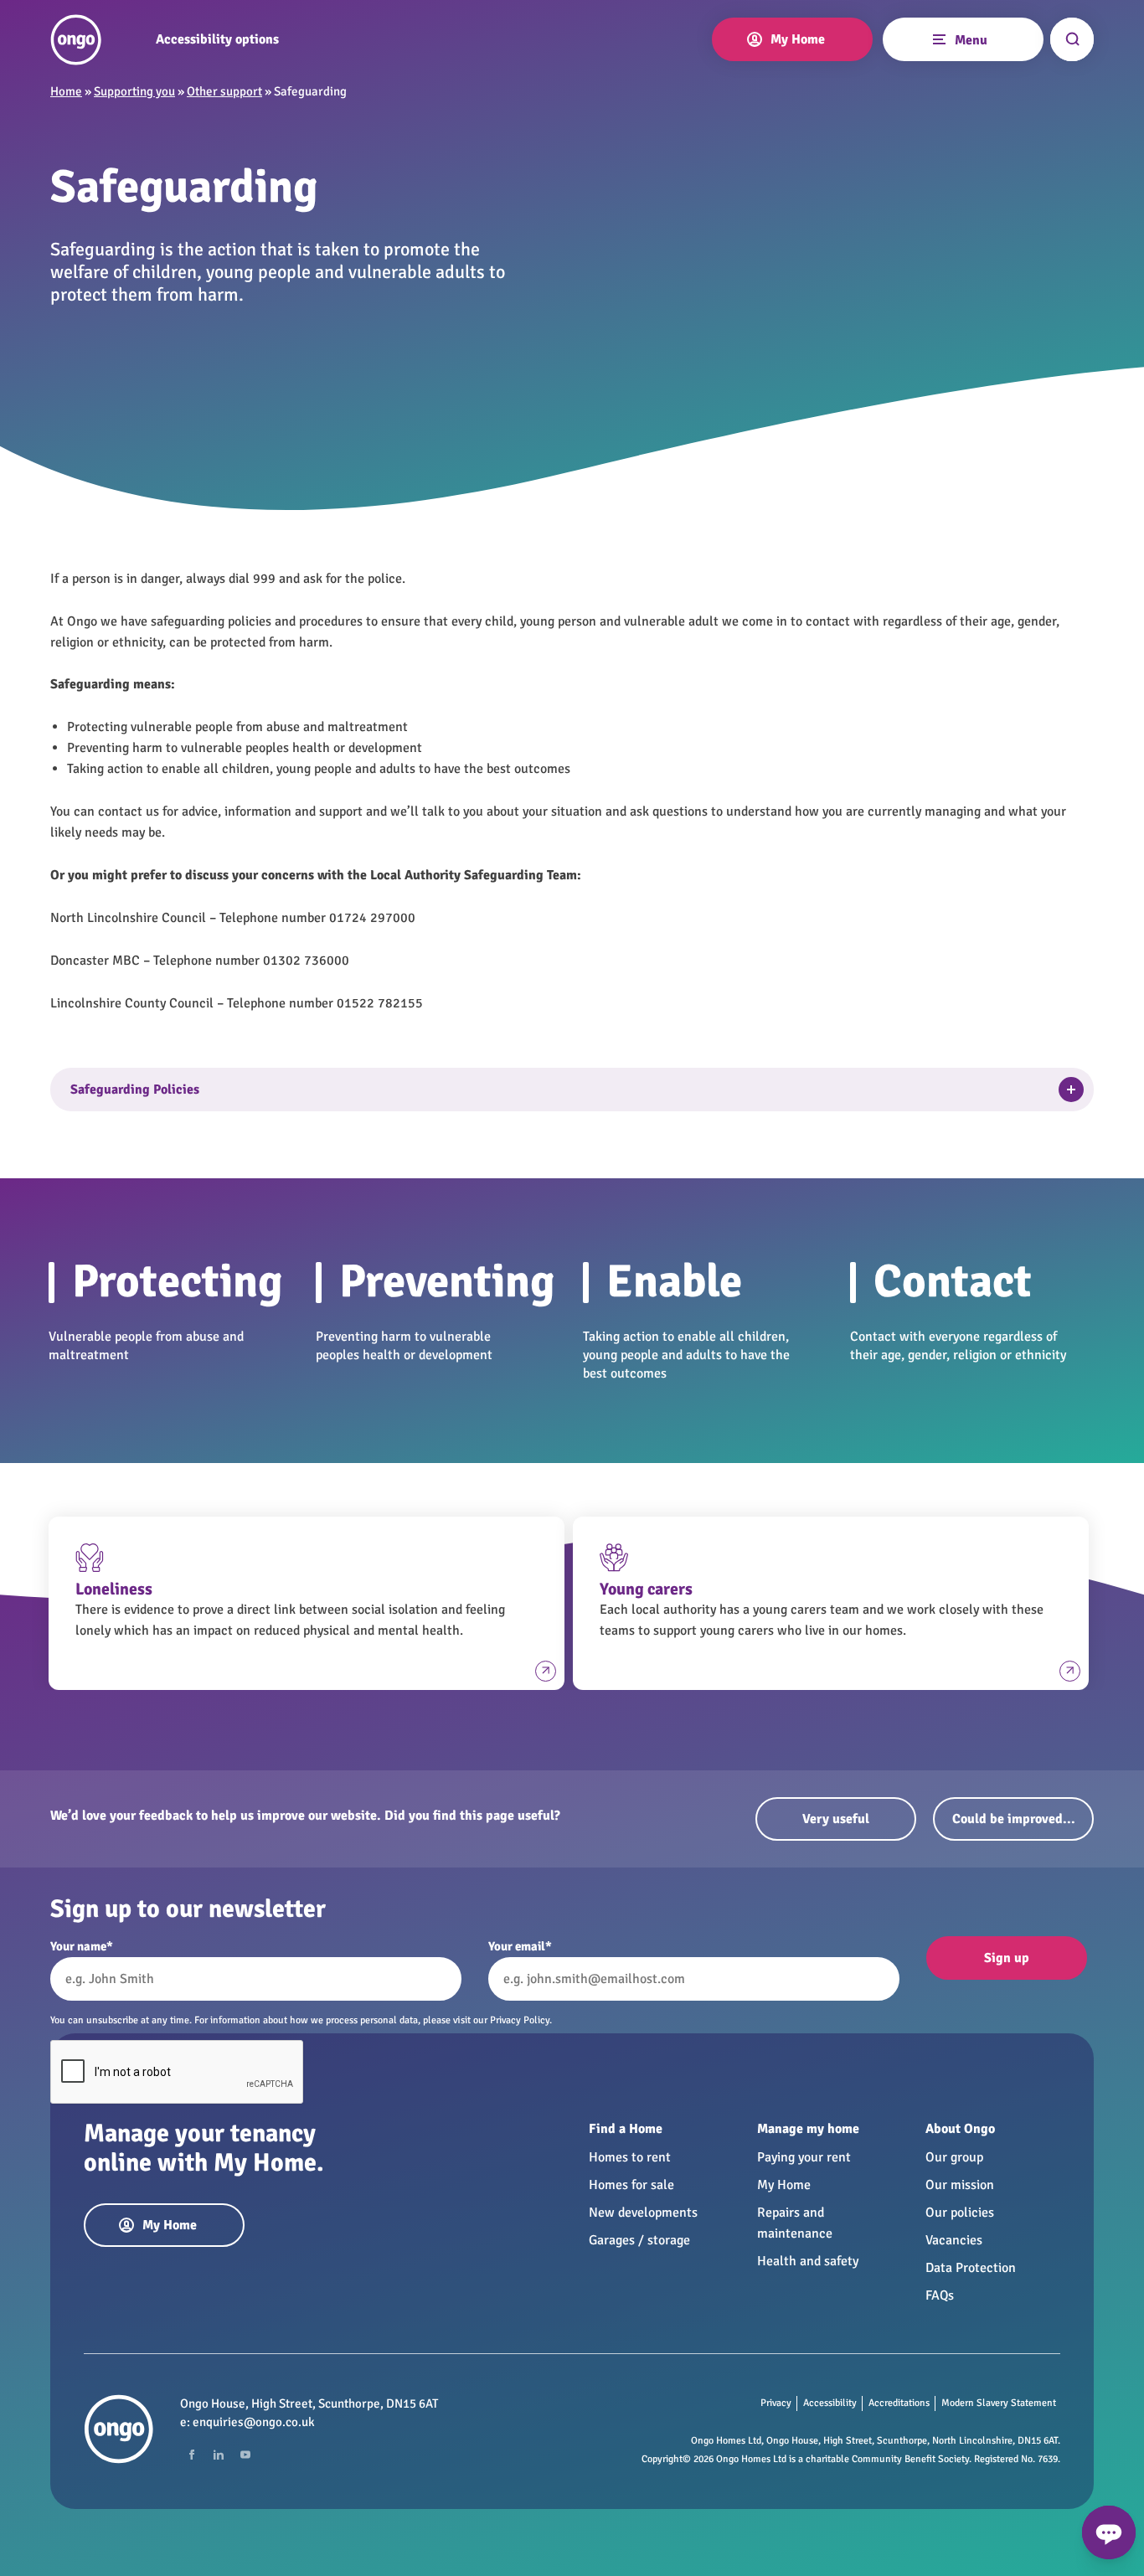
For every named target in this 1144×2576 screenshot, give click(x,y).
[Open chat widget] (1109, 2532)
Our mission (960, 2185)
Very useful (836, 1819)
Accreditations (899, 2403)
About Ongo (960, 2129)
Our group (954, 2157)
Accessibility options (217, 40)
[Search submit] (1072, 39)
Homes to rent (630, 2157)
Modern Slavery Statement (999, 2403)
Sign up (1007, 1958)
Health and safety (808, 2261)
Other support (224, 91)
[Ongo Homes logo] (76, 40)
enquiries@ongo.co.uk (254, 2422)
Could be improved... (1014, 1819)
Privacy (776, 2403)
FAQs (940, 2295)
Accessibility (830, 2403)
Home (66, 91)
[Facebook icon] (192, 2455)
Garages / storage (639, 2240)
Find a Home (626, 2129)
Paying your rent (804, 2157)
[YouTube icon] (245, 2455)
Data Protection (971, 2268)
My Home (784, 2185)
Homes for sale (631, 2185)
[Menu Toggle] (938, 38)
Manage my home (808, 2129)
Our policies (960, 2213)
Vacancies (954, 2240)
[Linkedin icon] (219, 2455)
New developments (643, 2213)
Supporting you (134, 91)
